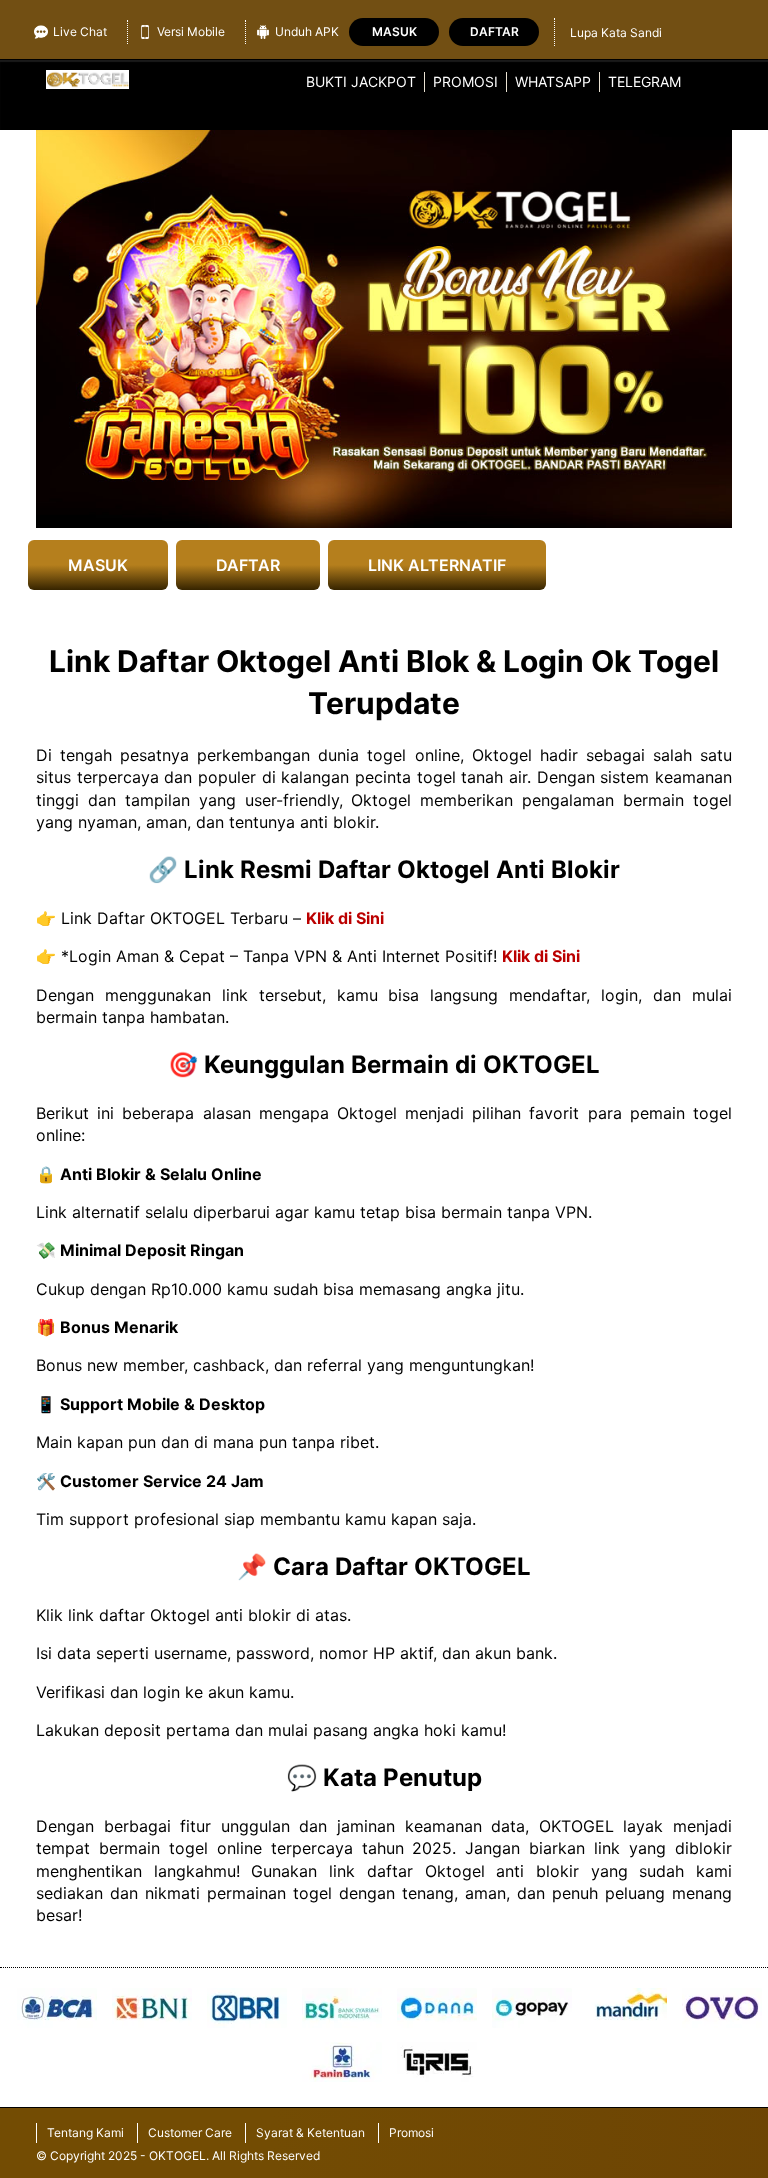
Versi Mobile (191, 31)
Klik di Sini (345, 918)
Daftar (494, 31)
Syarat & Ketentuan (310, 2132)
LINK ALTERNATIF (437, 565)
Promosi (465, 81)
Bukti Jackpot (361, 81)
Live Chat (80, 31)
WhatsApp (553, 81)
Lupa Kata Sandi (616, 32)
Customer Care (190, 2132)
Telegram (644, 81)
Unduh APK (307, 31)
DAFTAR (248, 565)
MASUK (98, 565)
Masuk (394, 31)
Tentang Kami (85, 2132)
